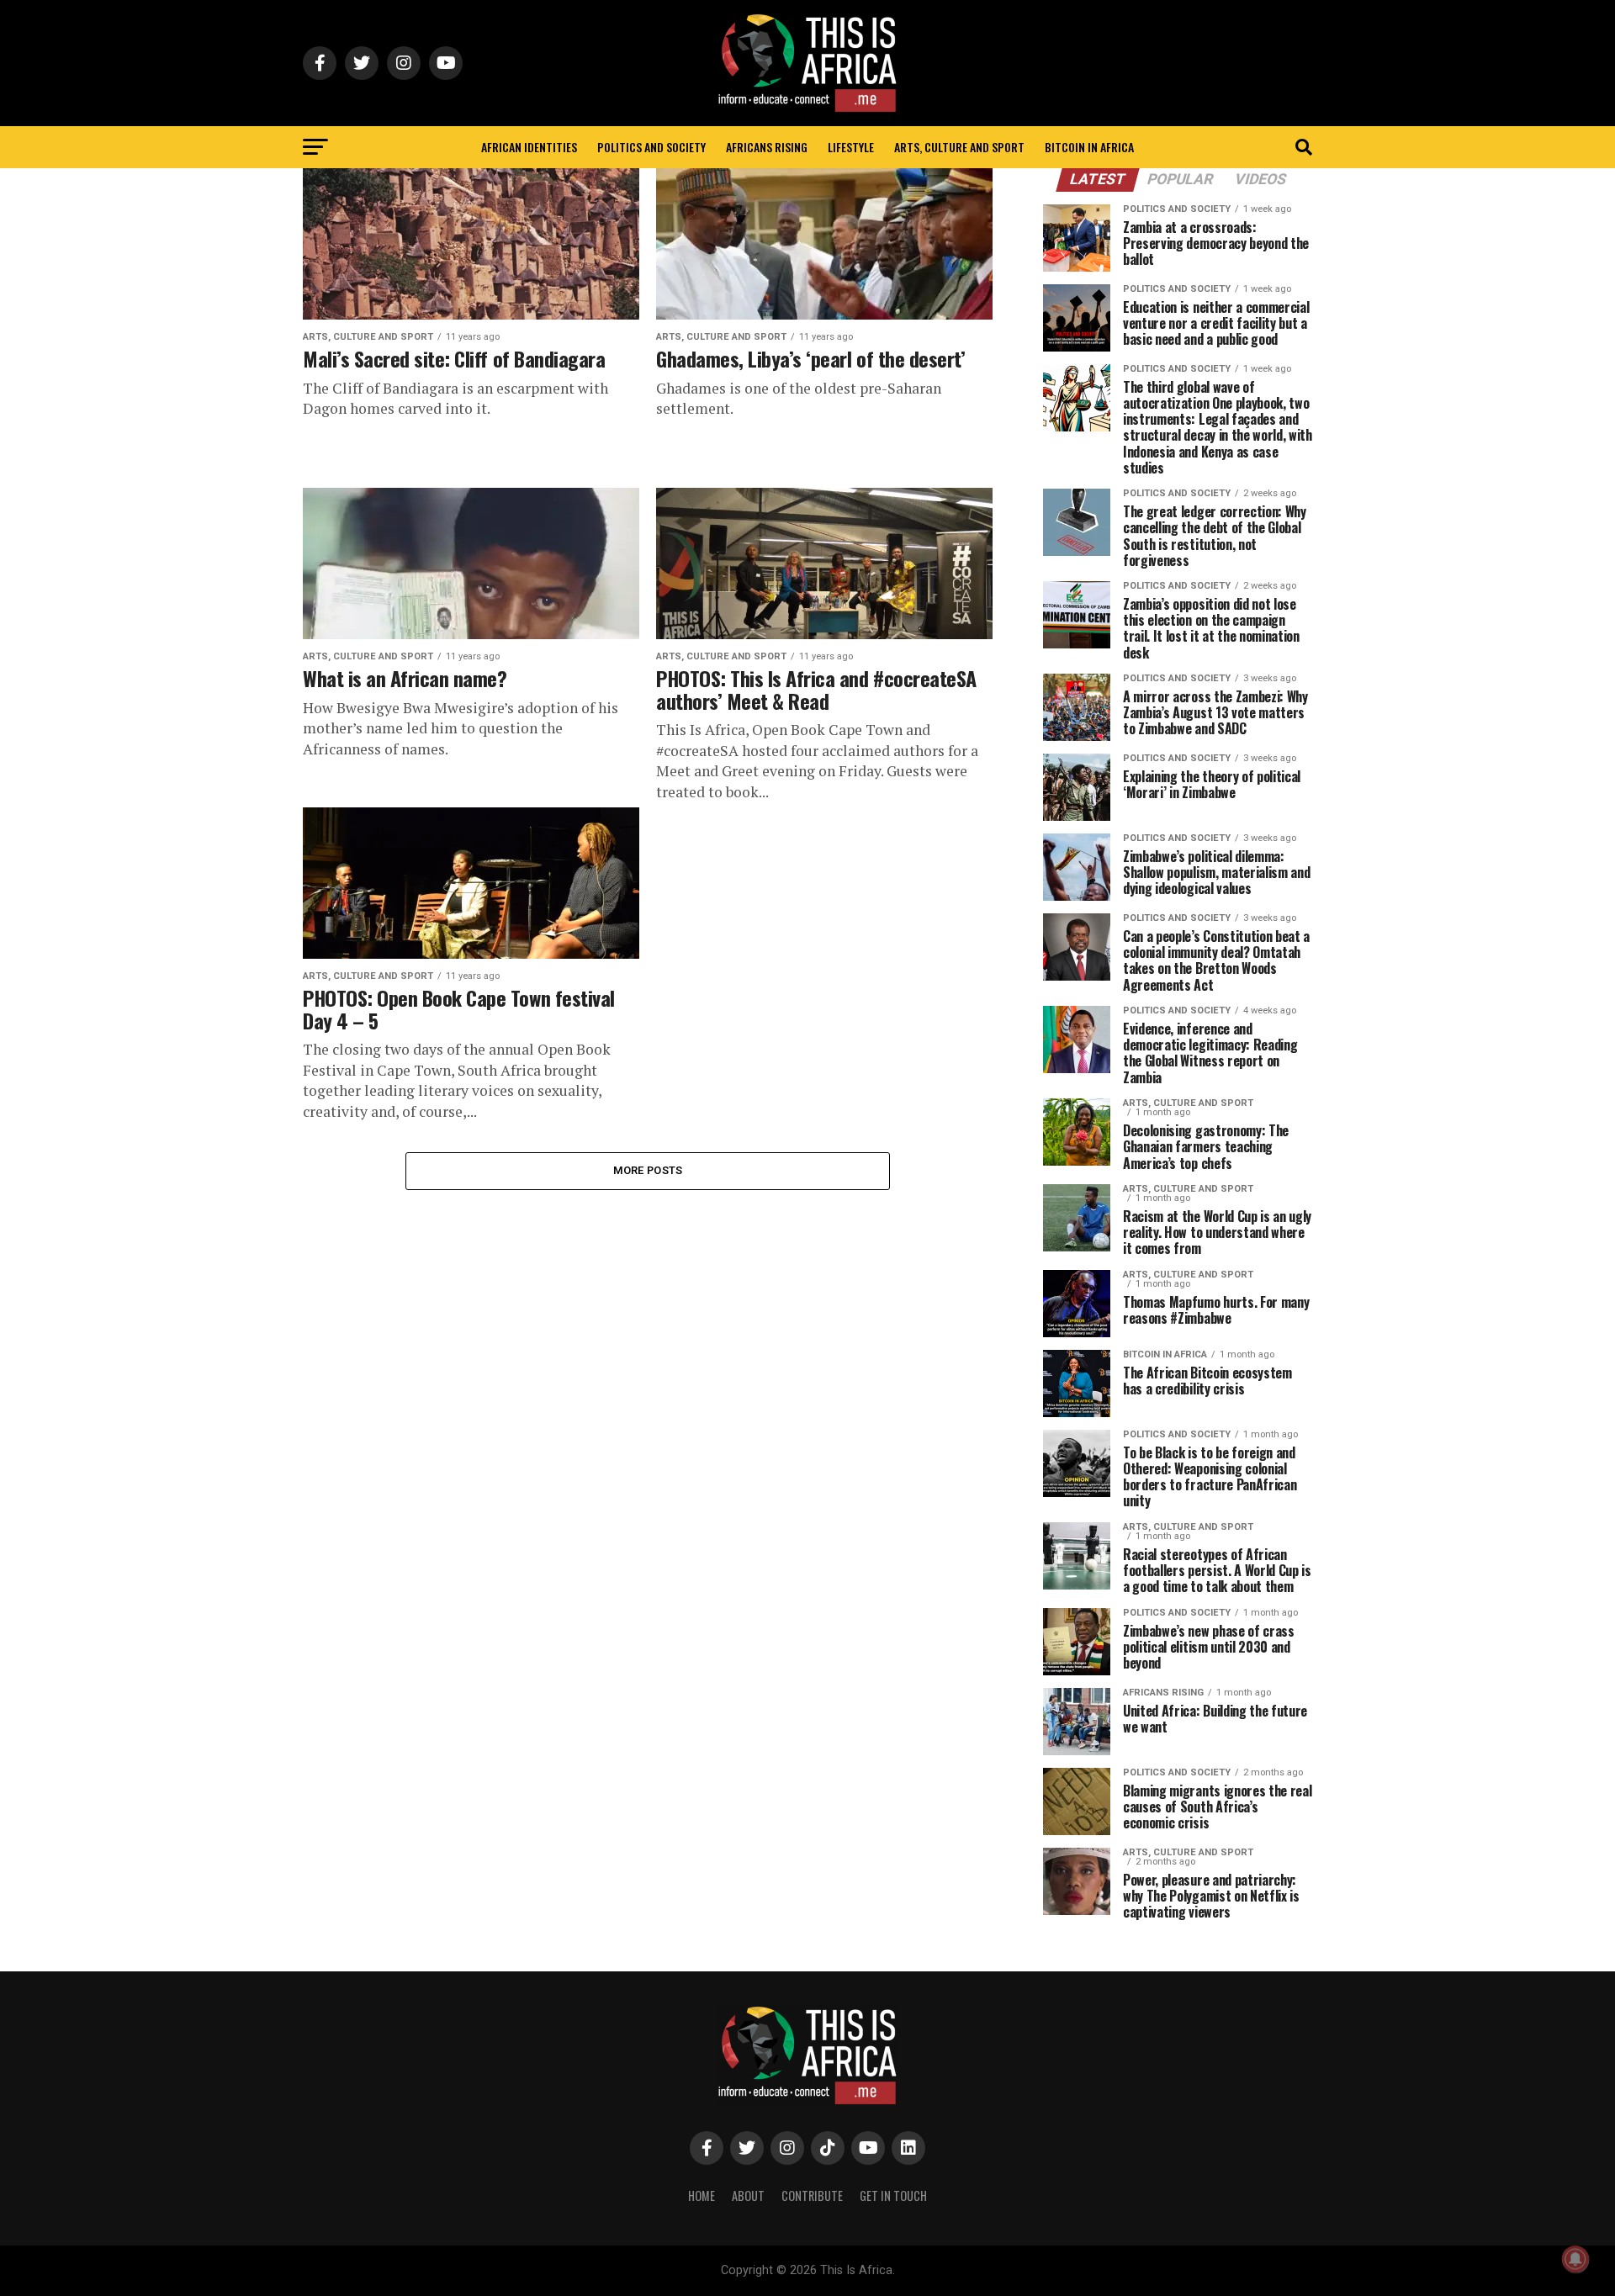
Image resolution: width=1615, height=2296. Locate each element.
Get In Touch (893, 2195)
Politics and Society (651, 147)
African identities (529, 147)
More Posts (648, 1170)
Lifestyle (851, 147)
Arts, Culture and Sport (959, 147)
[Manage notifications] (1575, 2259)
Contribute (812, 2195)
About (748, 2195)
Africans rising (767, 147)
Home (702, 2195)
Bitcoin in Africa (1089, 147)
